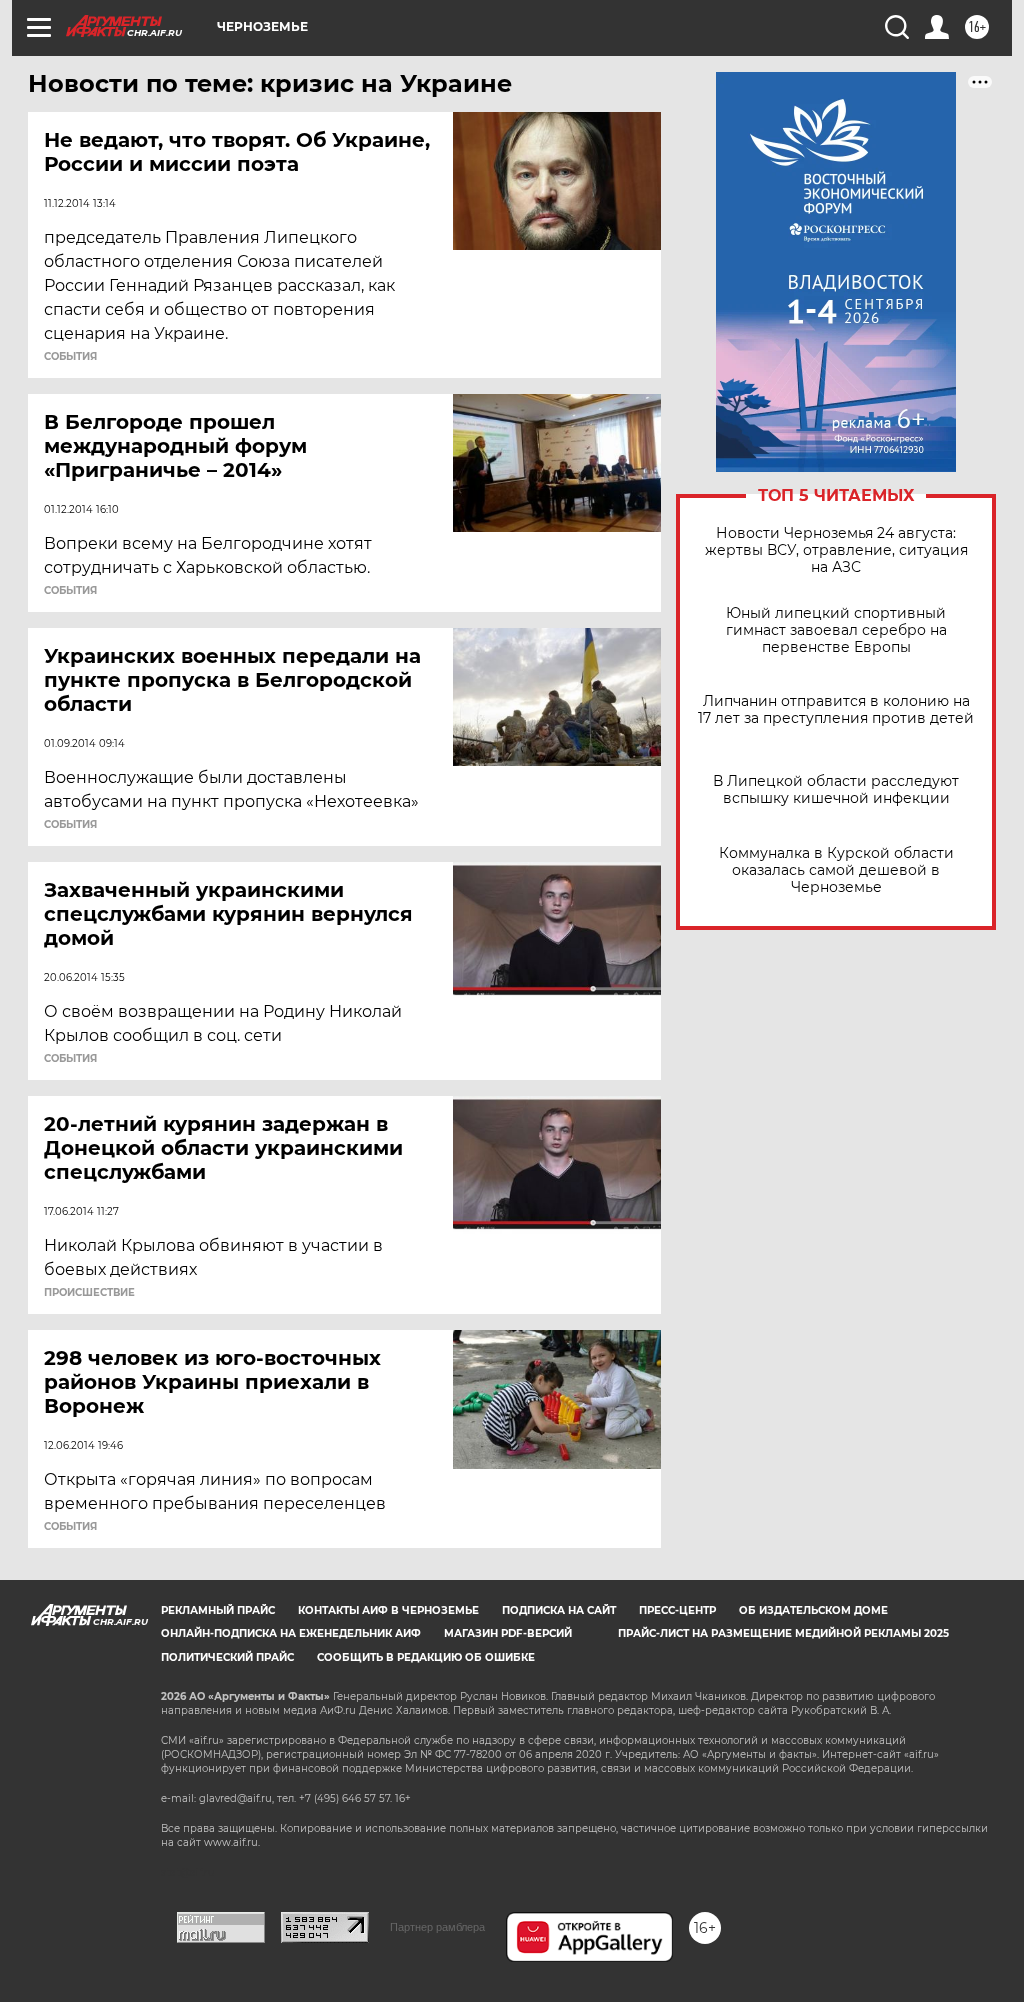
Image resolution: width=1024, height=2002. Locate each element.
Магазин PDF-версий (508, 1633)
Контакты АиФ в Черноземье (388, 1610)
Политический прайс (227, 1657)
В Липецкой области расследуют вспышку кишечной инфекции (836, 790)
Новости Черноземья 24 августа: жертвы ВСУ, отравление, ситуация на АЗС (836, 550)
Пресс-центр (677, 1610)
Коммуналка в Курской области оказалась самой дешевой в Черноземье (836, 870)
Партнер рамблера (437, 1927)
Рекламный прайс (218, 1610)
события (70, 357)
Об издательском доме (813, 1610)
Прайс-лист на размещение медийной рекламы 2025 (783, 1633)
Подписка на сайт (559, 1610)
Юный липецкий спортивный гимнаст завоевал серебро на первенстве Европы (836, 630)
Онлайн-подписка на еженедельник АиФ (291, 1633)
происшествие (89, 1293)
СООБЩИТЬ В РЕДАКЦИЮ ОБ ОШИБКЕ (426, 1657)
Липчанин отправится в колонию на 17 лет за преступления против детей (836, 710)
